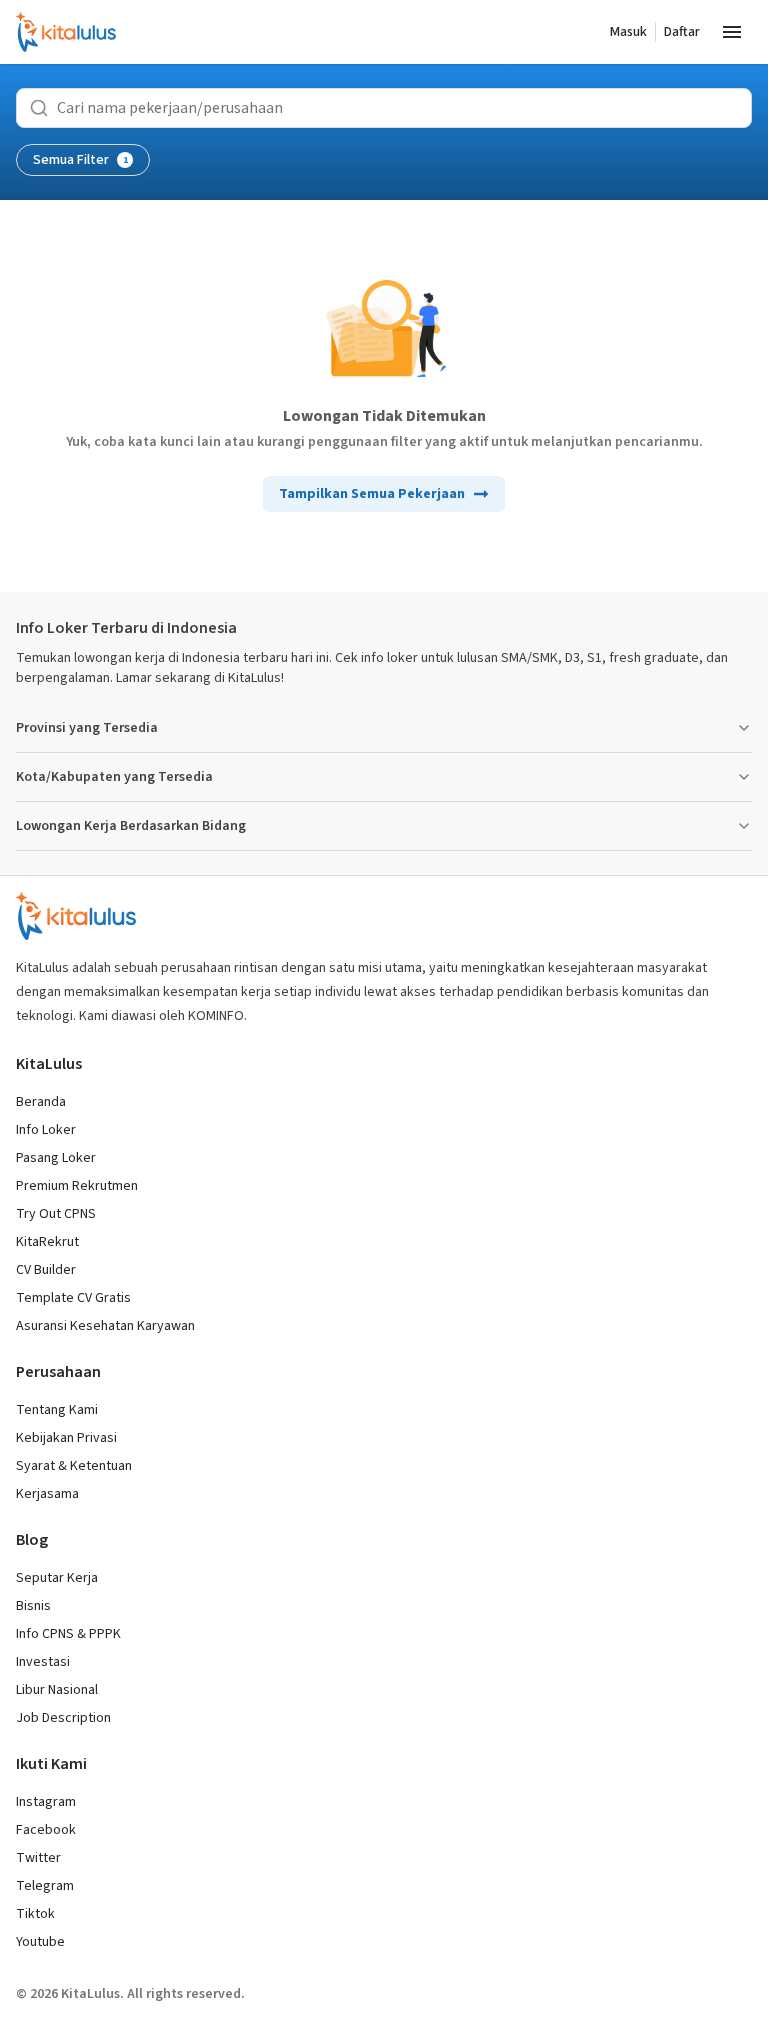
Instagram (46, 1802)
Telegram (45, 1886)
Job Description (63, 1718)
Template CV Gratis (73, 1298)
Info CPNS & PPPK (68, 1634)
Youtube (40, 1942)
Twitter (38, 1858)
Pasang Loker (56, 1158)
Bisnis (33, 1606)
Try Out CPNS (56, 1214)
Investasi (43, 1662)
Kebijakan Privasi (66, 1438)
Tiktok (35, 1914)
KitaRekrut (47, 1242)
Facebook (46, 1830)
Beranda (41, 1102)
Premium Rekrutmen (77, 1186)
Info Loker (46, 1130)
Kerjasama (47, 1494)
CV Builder (46, 1270)
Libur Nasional (57, 1690)
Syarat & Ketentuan (74, 1466)
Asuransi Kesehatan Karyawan (105, 1326)
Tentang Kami (57, 1410)
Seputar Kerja (57, 1578)
